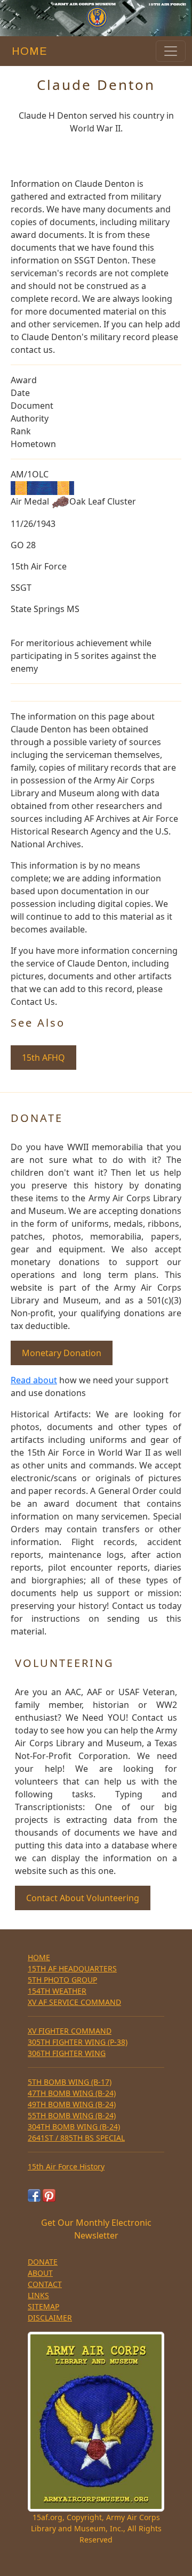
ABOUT (40, 2273)
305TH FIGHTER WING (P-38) (78, 2042)
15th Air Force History (66, 2166)
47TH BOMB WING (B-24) (72, 2093)
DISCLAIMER (50, 2318)
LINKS (38, 2295)
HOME (27, 51)
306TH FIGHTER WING (67, 2053)
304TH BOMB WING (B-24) (74, 2127)
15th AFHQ (43, 1058)
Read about (34, 1380)
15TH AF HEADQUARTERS (72, 1968)
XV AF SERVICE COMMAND (74, 2002)
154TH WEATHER (57, 1991)
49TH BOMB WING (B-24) (72, 2104)
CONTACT (45, 2284)
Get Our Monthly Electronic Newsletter (96, 2229)
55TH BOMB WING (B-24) (72, 2115)
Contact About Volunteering (83, 1898)
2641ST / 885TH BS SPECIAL (76, 2138)
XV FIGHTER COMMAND (70, 2031)
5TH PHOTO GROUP (62, 1980)
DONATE (43, 2262)
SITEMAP (43, 2306)
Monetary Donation (62, 1353)
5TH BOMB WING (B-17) (70, 2082)
